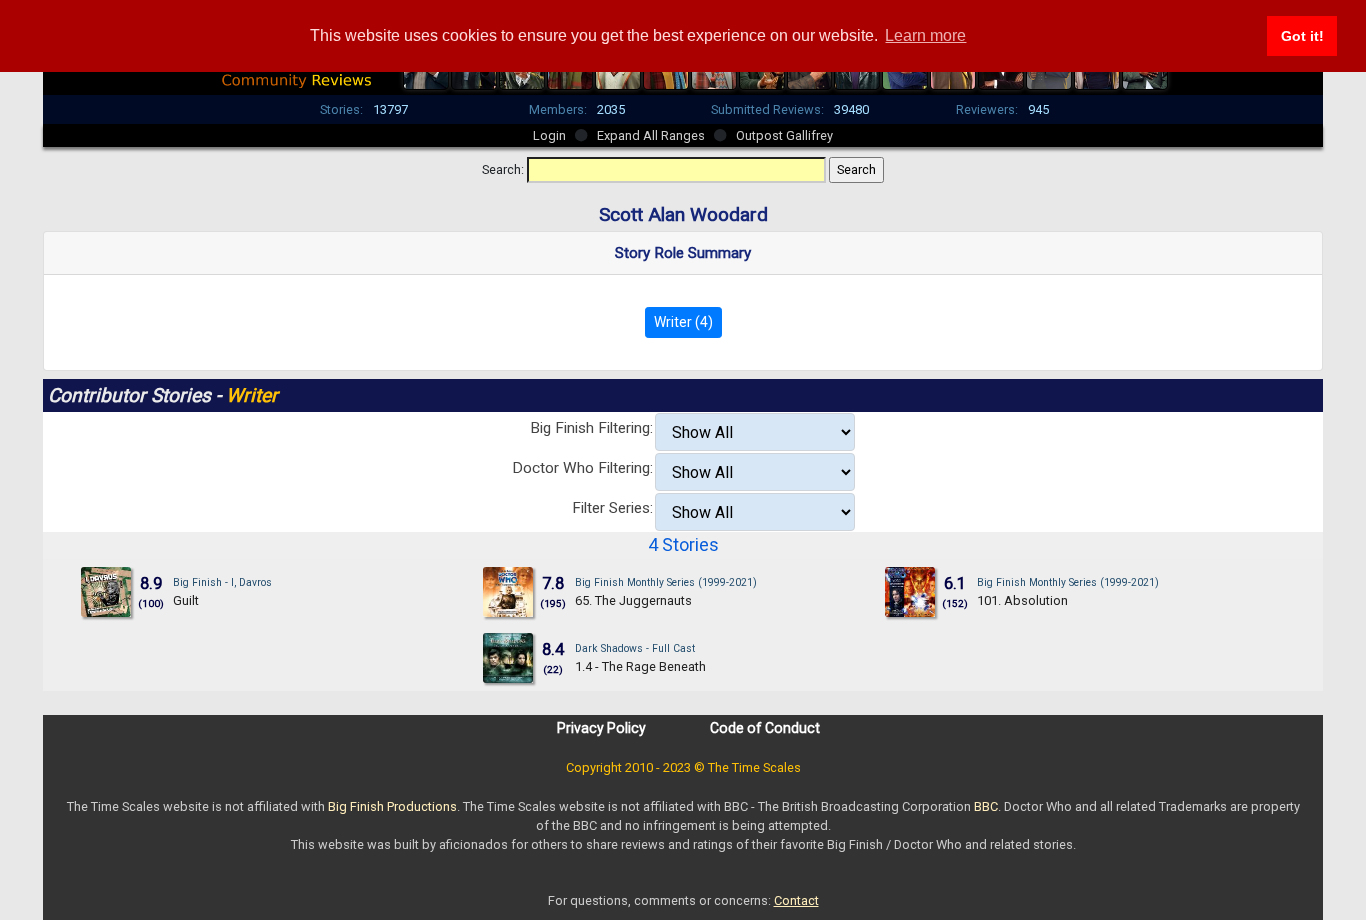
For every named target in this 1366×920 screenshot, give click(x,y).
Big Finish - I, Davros (222, 582)
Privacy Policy (601, 728)
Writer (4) (683, 322)
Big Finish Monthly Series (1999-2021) (666, 582)
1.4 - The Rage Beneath (640, 666)
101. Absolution (1022, 600)
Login (549, 135)
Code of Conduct (765, 728)
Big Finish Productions (392, 806)
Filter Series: (612, 508)
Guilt (186, 600)
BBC (986, 806)
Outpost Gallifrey (784, 135)
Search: (503, 169)
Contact (796, 900)
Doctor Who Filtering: (582, 468)
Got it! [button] (1302, 36)
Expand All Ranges (651, 135)
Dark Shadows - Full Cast (635, 648)
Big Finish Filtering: (591, 428)
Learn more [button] (925, 35)
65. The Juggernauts (633, 600)
